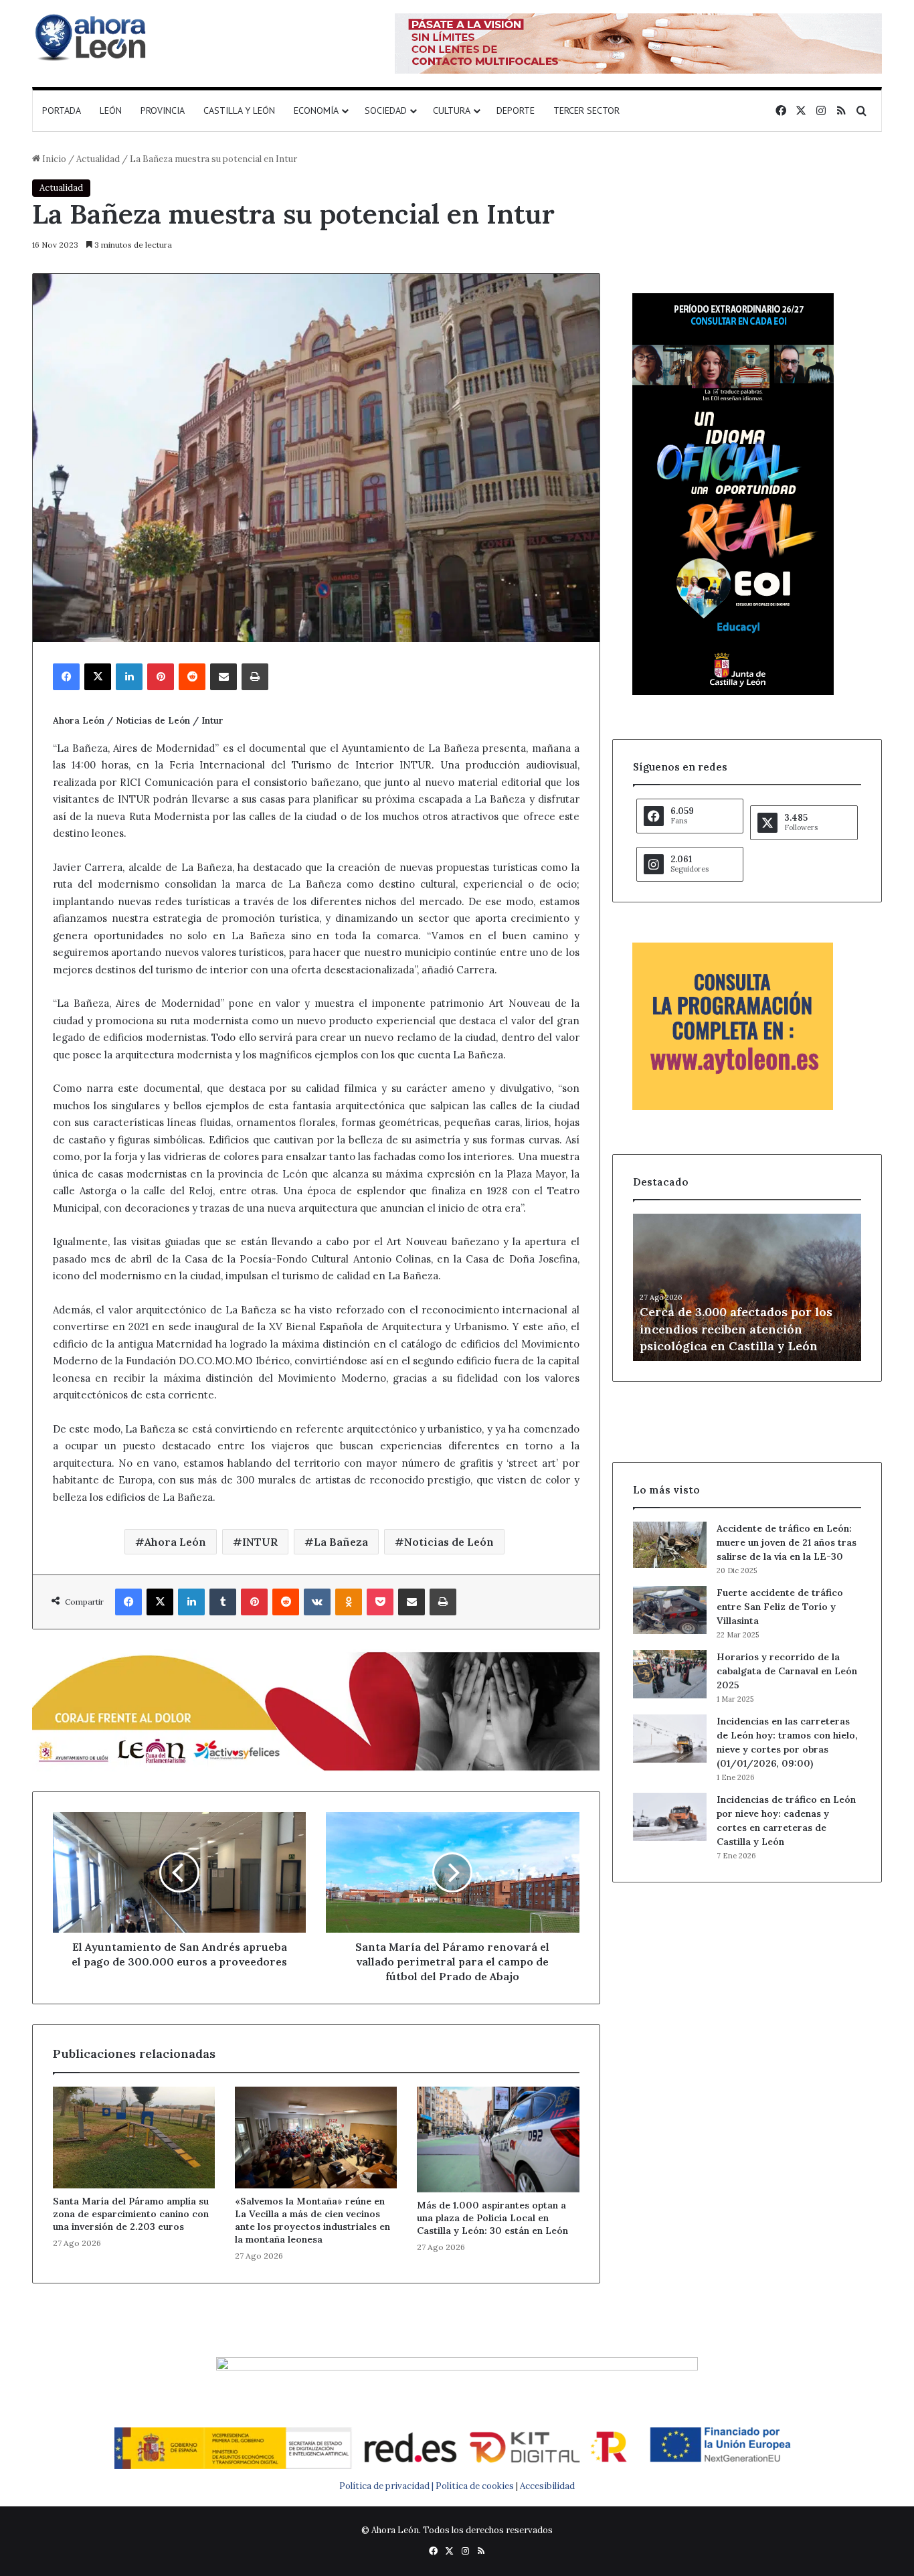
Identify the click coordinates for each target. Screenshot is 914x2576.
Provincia (163, 110)
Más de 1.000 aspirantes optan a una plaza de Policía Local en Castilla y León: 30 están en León (492, 2218)
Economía (316, 110)
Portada (62, 110)
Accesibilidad (547, 2486)
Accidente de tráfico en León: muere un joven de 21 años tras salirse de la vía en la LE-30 (787, 1542)
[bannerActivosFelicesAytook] (316, 1709)
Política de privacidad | (387, 2486)
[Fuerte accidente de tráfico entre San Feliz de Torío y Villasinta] (670, 1610)
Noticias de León (449, 1542)
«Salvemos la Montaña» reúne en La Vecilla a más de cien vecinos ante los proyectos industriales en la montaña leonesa (312, 2220)
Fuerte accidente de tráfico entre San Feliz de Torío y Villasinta (780, 1607)
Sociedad (386, 110)
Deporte (516, 110)
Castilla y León (239, 110)
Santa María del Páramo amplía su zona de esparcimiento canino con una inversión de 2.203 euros (131, 2214)
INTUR (260, 1542)
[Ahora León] (92, 37)
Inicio (53, 159)
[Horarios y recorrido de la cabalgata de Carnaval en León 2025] (670, 1674)
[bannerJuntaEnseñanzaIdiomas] (733, 692)
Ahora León (175, 1542)
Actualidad (98, 159)
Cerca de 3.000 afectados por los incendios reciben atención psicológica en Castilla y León (736, 1329)
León (111, 110)
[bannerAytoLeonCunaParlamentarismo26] (733, 1107)
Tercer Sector (586, 110)
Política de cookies (475, 2486)
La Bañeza (341, 1542)
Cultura (452, 110)
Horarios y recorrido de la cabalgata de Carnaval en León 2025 (787, 1671)
